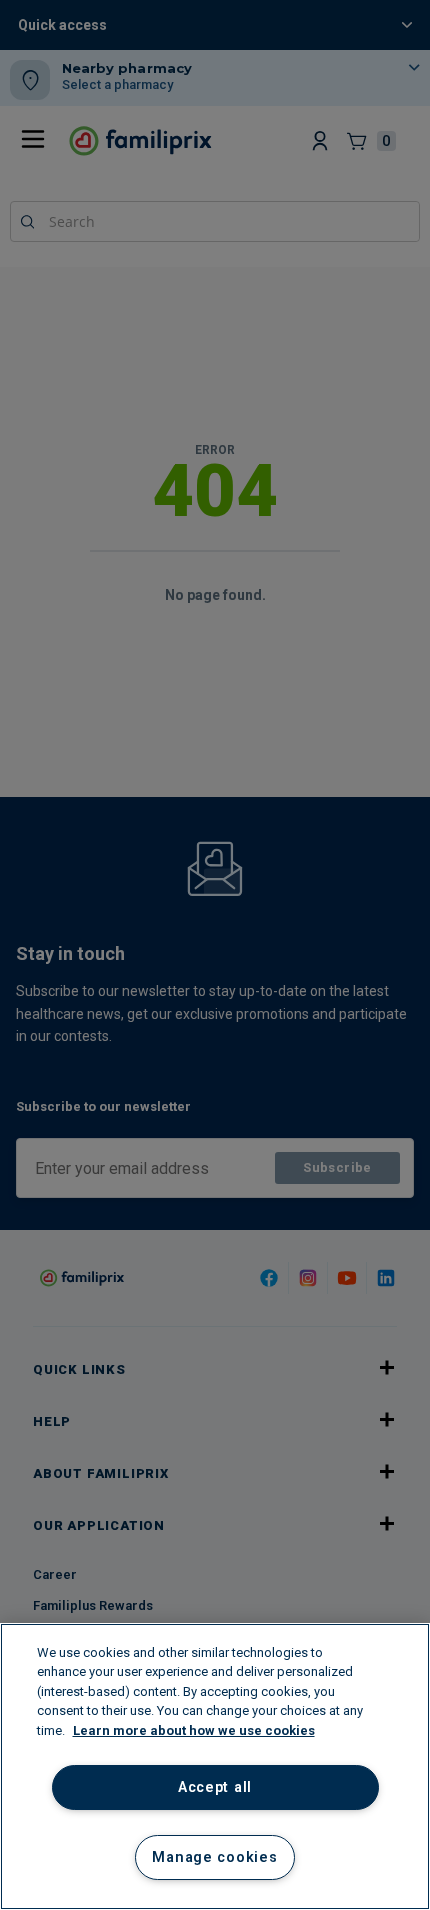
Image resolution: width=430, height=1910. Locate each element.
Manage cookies (214, 1857)
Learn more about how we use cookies (194, 1730)
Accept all (215, 1787)
